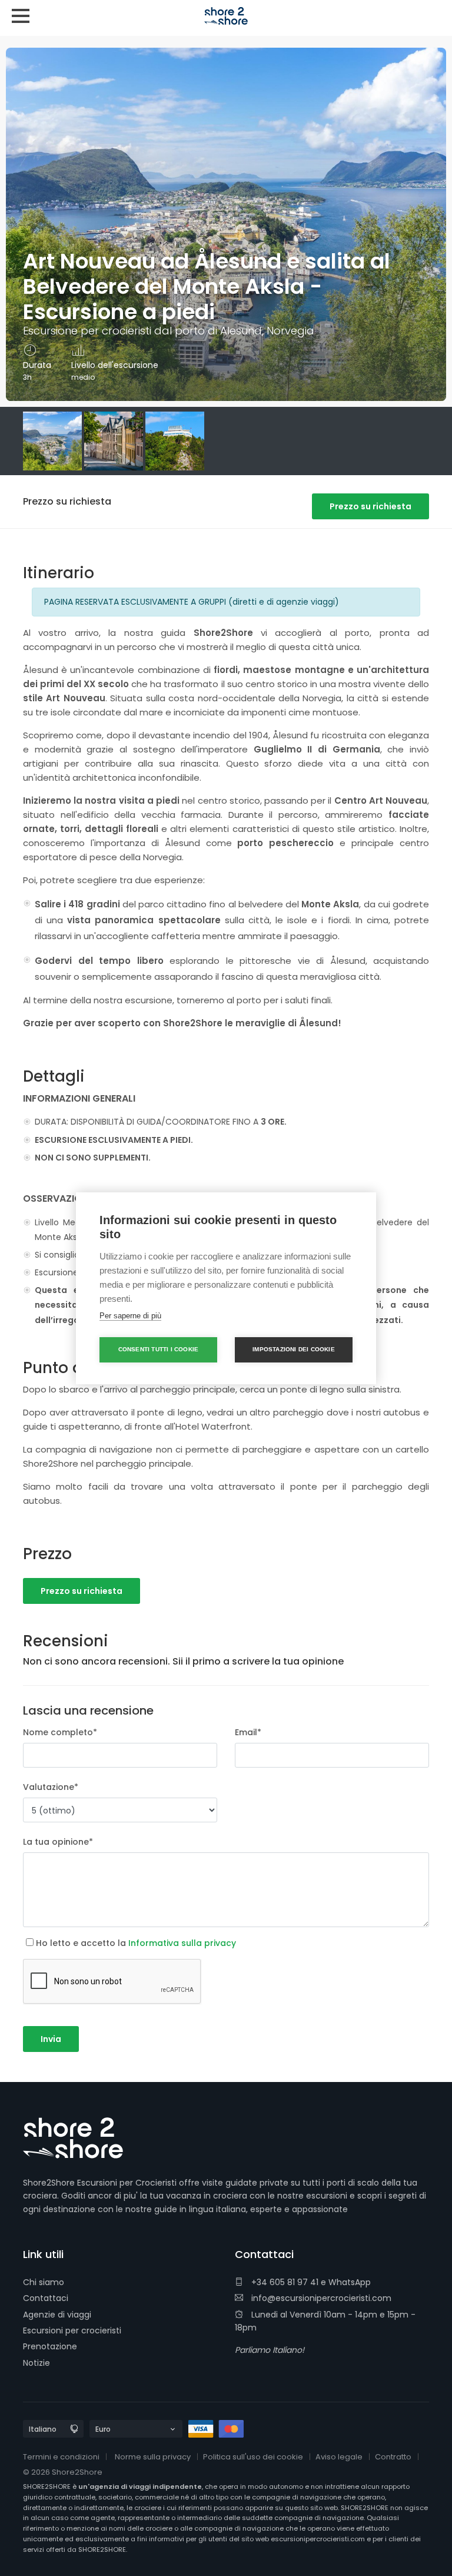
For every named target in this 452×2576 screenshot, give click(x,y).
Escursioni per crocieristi (72, 2330)
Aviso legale (339, 2457)
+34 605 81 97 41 (284, 2282)
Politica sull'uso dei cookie (253, 2457)
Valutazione (51, 1787)
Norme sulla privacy (153, 2457)
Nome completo (60, 1732)
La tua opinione (58, 1842)
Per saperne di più (130, 1316)
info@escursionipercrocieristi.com (320, 2298)
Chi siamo (44, 2282)
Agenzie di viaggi (57, 2315)
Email (248, 1732)
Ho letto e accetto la (136, 1943)
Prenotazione (50, 2346)
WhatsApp (350, 2282)
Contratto (393, 2457)
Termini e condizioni (61, 2457)
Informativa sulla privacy (182, 1943)
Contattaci (46, 2298)
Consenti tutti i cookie (159, 1349)
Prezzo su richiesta (370, 506)
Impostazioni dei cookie (294, 1349)
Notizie (36, 2363)
